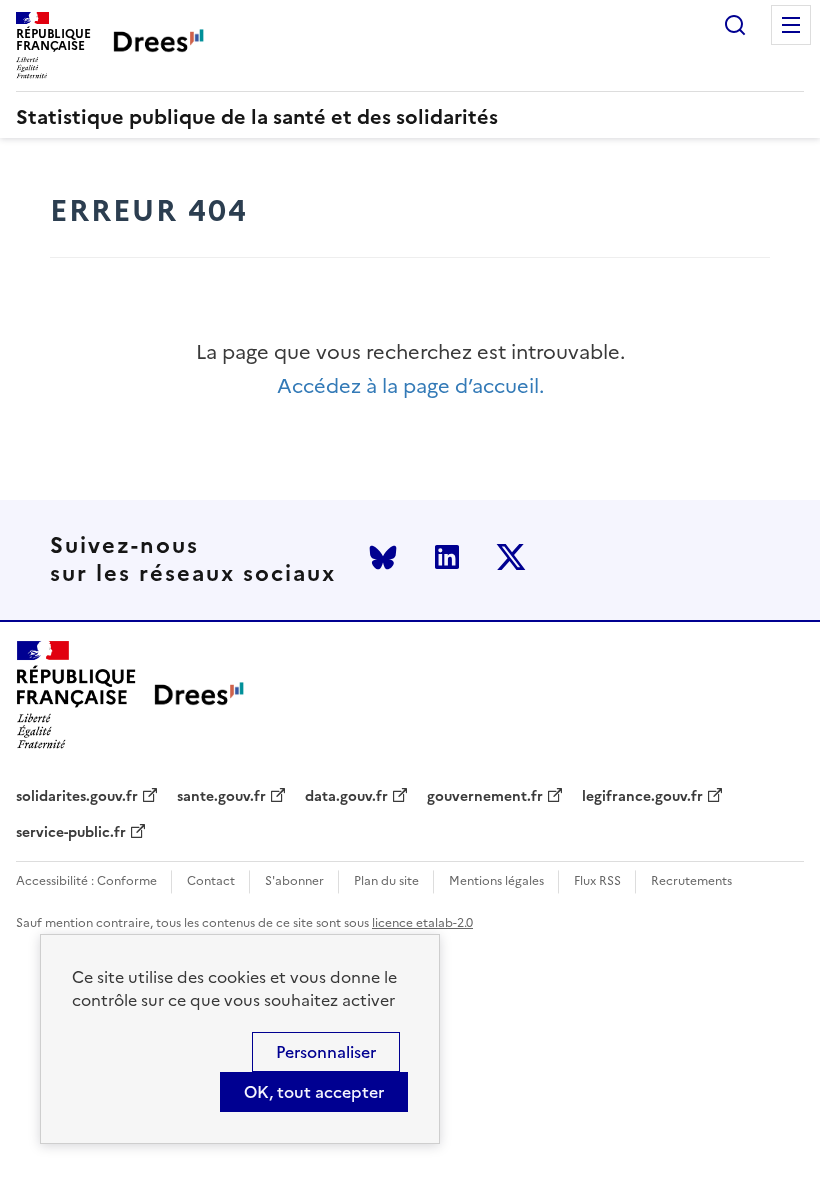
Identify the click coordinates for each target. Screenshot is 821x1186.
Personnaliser (326, 1052)
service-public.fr (71, 833)
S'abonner (294, 881)
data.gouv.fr (346, 797)
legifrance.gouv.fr (642, 797)
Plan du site (386, 881)
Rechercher (735, 25)
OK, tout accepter (314, 1092)
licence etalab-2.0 (422, 923)
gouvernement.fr (485, 797)
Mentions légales (496, 881)
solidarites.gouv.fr (77, 797)
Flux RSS (597, 881)
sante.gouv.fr (221, 797)
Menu (791, 25)
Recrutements (691, 881)
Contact (211, 881)
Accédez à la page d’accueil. (410, 386)
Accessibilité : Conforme (86, 881)
